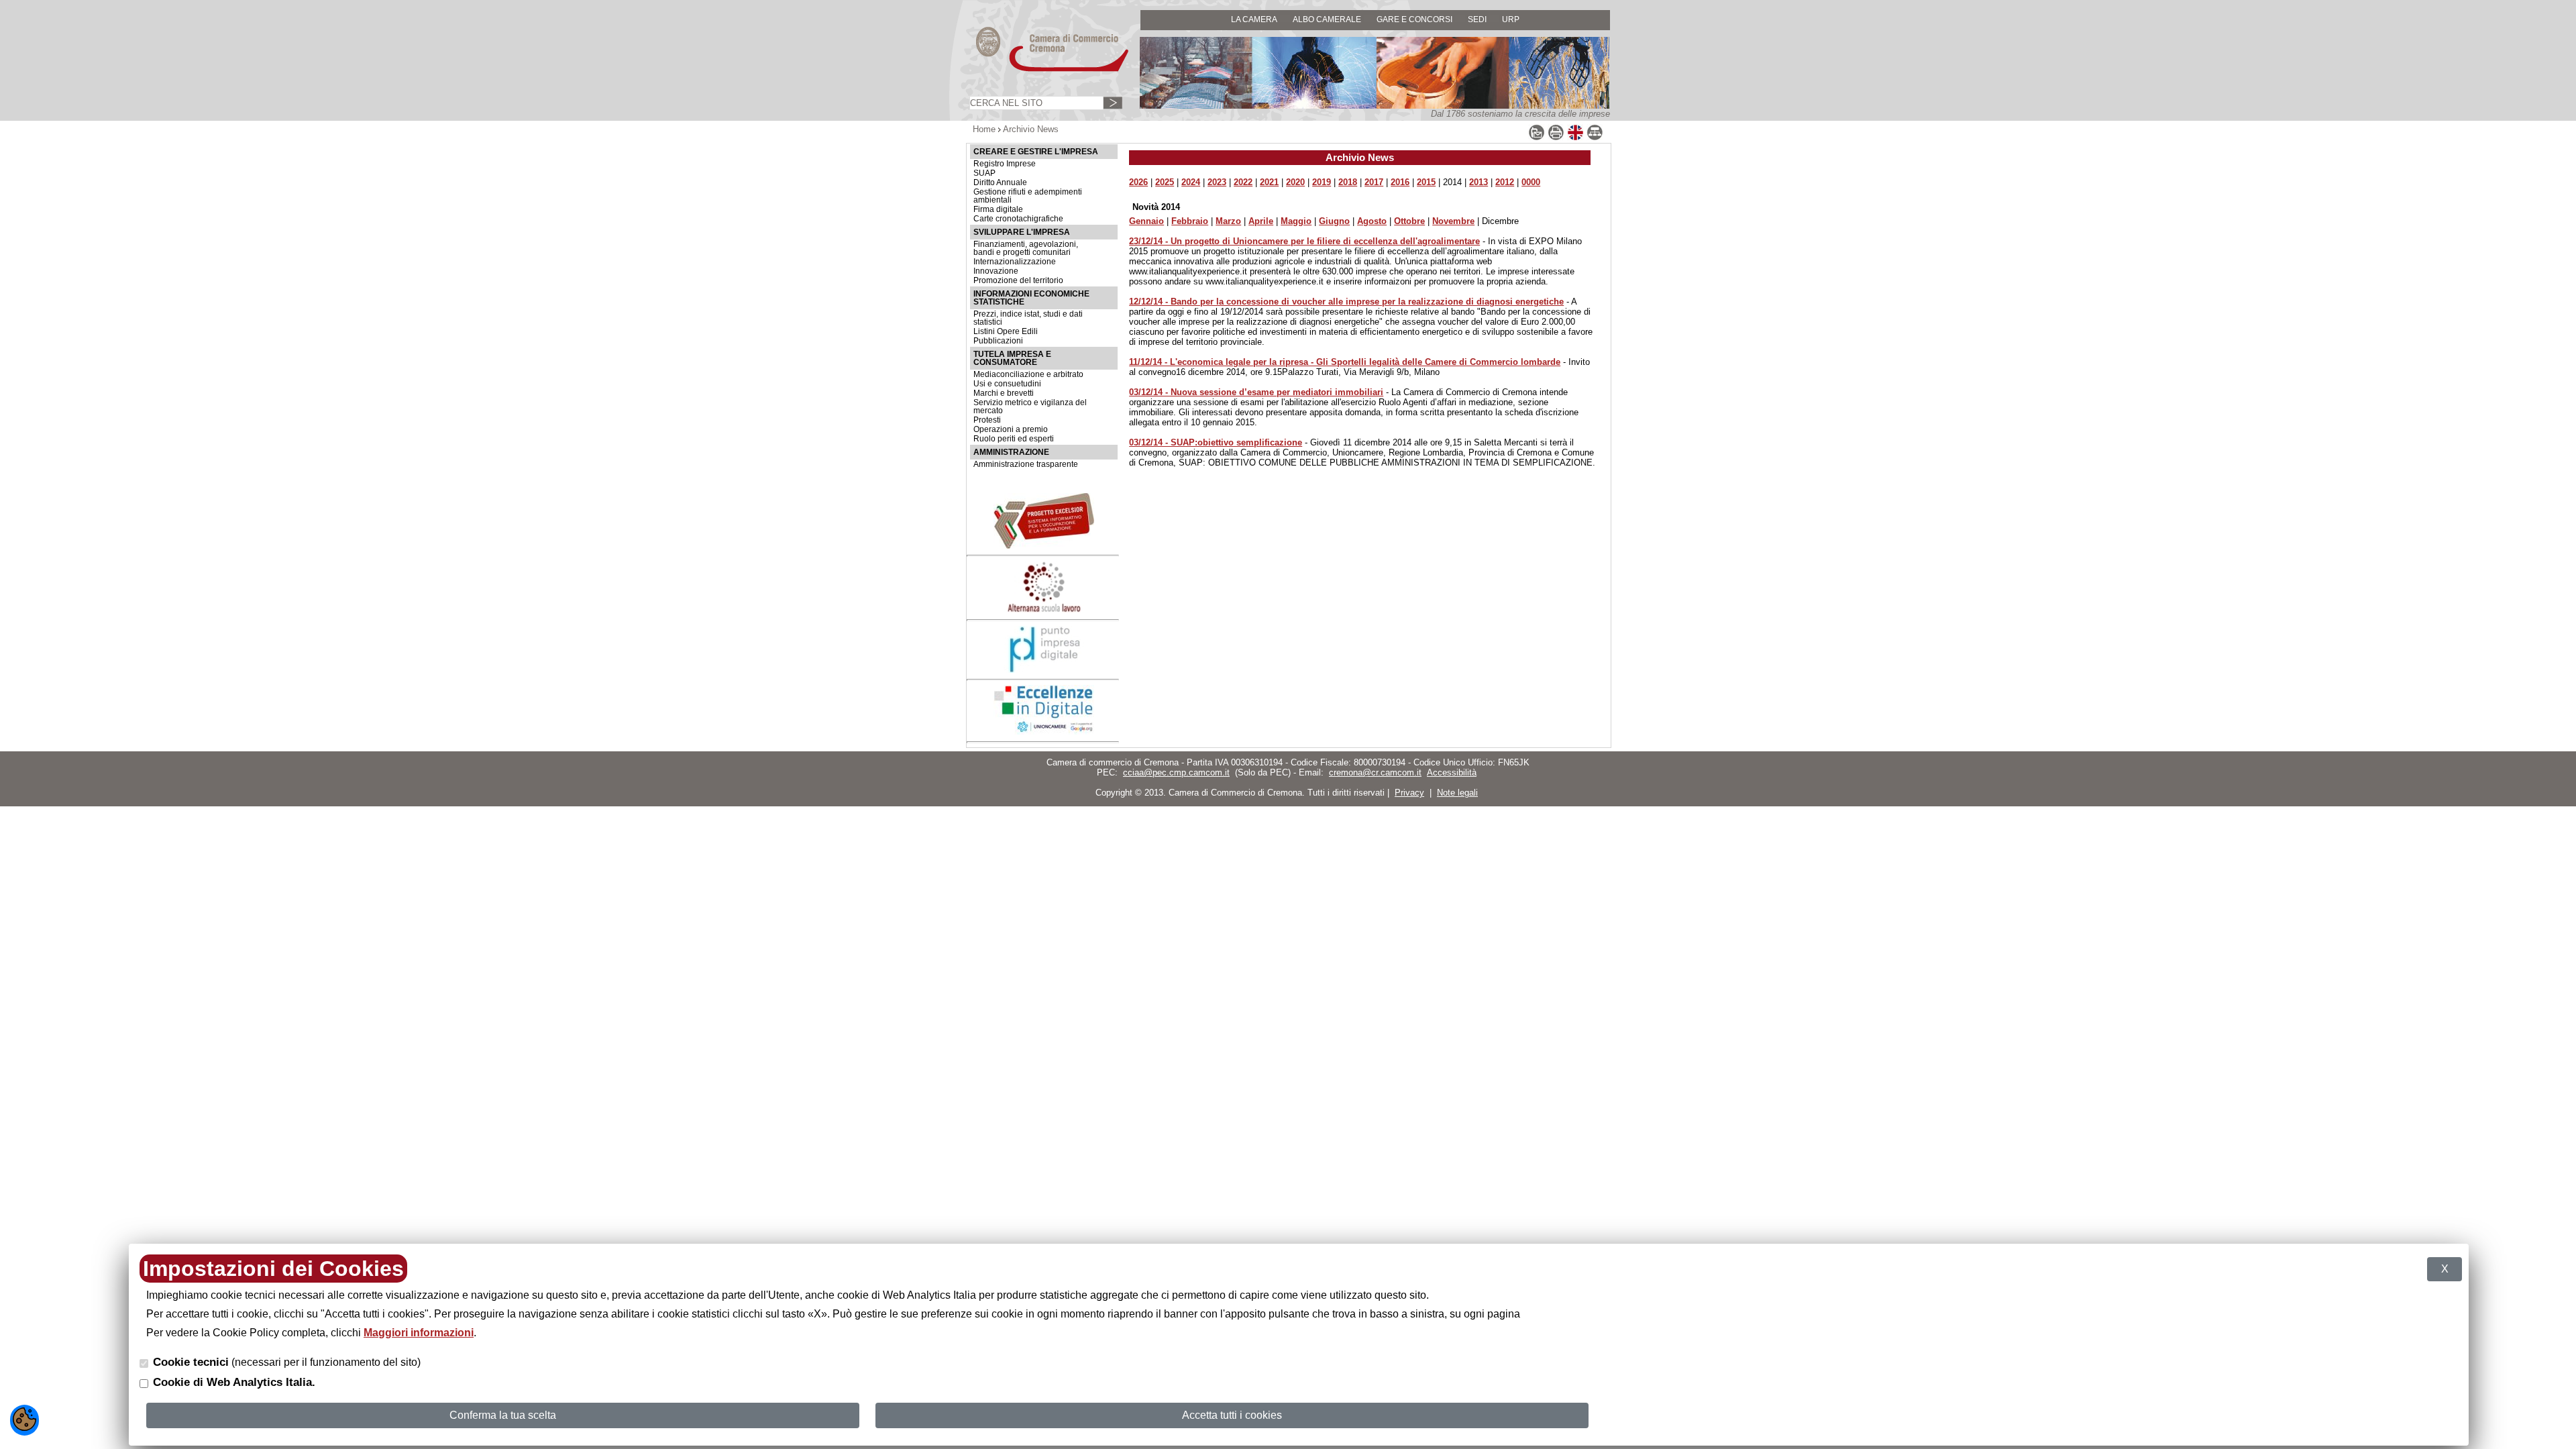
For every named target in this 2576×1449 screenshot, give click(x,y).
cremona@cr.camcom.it (1375, 772)
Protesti (987, 420)
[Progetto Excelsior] (1044, 546)
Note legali (1457, 793)
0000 (1531, 182)
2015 (1426, 182)
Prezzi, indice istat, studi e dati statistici (1028, 318)
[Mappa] (1595, 138)
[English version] (1575, 138)
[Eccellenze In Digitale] (1044, 732)
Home (984, 129)
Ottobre (1409, 221)
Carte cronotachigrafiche (1018, 219)
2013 (1479, 182)
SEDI (1477, 19)
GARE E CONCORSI (1414, 19)
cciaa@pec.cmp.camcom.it (1176, 772)
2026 (1138, 182)
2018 (1348, 182)
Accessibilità (1452, 772)
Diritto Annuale (1000, 182)
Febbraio (1190, 221)
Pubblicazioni (998, 341)
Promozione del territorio (1018, 280)
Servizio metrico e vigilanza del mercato (1030, 407)
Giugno (1334, 221)
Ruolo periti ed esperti (1014, 439)
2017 (1374, 182)
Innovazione (996, 271)
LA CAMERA (1254, 19)
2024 (1191, 182)
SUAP (984, 173)
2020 (1295, 182)
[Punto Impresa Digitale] (1044, 670)
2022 (1243, 182)
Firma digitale (998, 209)
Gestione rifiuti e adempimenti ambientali (1028, 196)
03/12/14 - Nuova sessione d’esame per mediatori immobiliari (1256, 392)
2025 (1165, 182)
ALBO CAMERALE (1327, 19)
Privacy (1409, 793)
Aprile (1261, 221)
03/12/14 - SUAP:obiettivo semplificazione (1216, 442)
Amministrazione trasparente (1026, 464)
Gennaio (1146, 221)
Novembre (1453, 221)
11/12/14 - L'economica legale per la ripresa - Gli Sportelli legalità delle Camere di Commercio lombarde (1345, 362)
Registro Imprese (1005, 164)
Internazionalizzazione (1015, 262)
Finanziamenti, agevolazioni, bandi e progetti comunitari (1026, 248)
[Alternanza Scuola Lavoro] (1044, 610)
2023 (1217, 182)
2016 (1400, 182)
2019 (1322, 182)
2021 (1269, 182)
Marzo (1228, 221)
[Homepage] (1040, 71)
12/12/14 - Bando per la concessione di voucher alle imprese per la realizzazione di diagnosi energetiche (1346, 302)
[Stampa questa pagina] (1556, 138)
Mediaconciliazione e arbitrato (1028, 374)
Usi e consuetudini (1007, 384)
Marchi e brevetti (1004, 393)
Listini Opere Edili (1006, 331)
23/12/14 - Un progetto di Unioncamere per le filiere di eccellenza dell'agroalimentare (1304, 241)
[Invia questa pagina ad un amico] (1537, 138)
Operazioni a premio (1011, 429)
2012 (1505, 182)
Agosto (1372, 221)
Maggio (1296, 221)
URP (1511, 19)
